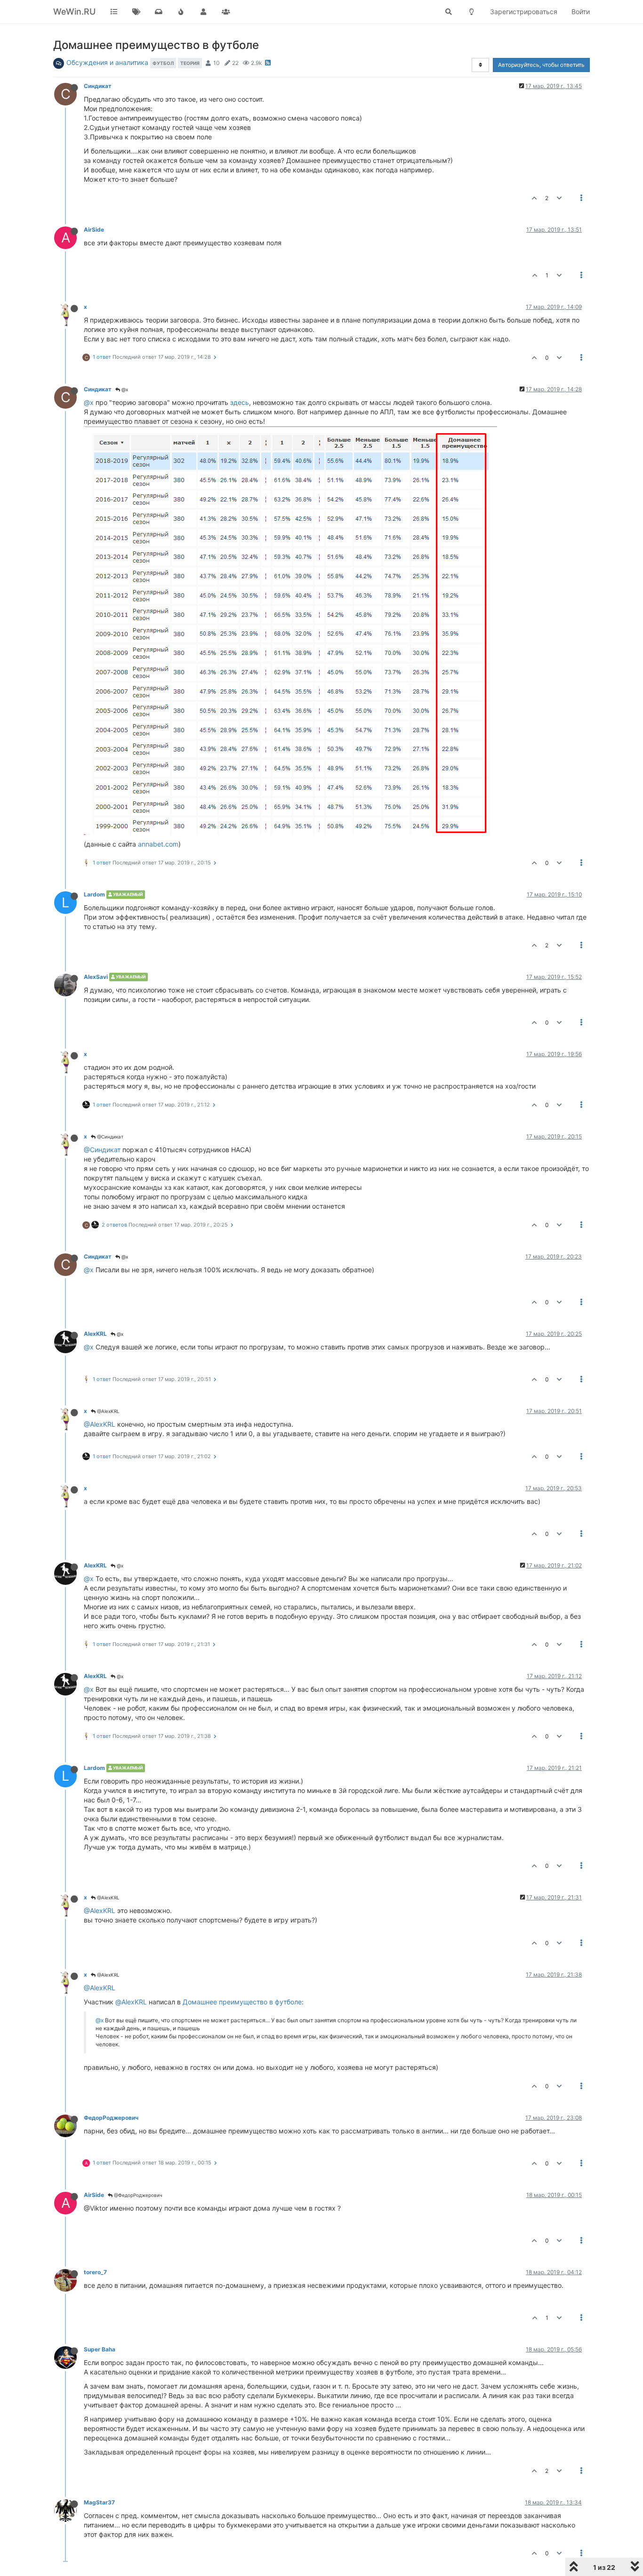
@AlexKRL (108, 1411)
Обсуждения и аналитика (107, 62)
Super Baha (100, 2349)
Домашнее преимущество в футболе (242, 2002)
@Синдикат (109, 1137)
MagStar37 (99, 2502)
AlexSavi (96, 977)
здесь (240, 402)
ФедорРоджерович (111, 2118)
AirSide (94, 230)
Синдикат (98, 86)
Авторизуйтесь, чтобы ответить (541, 65)
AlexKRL (95, 1334)
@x (124, 389)
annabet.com (158, 844)
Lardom (94, 894)
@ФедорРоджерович (137, 2195)
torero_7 (95, 2272)
